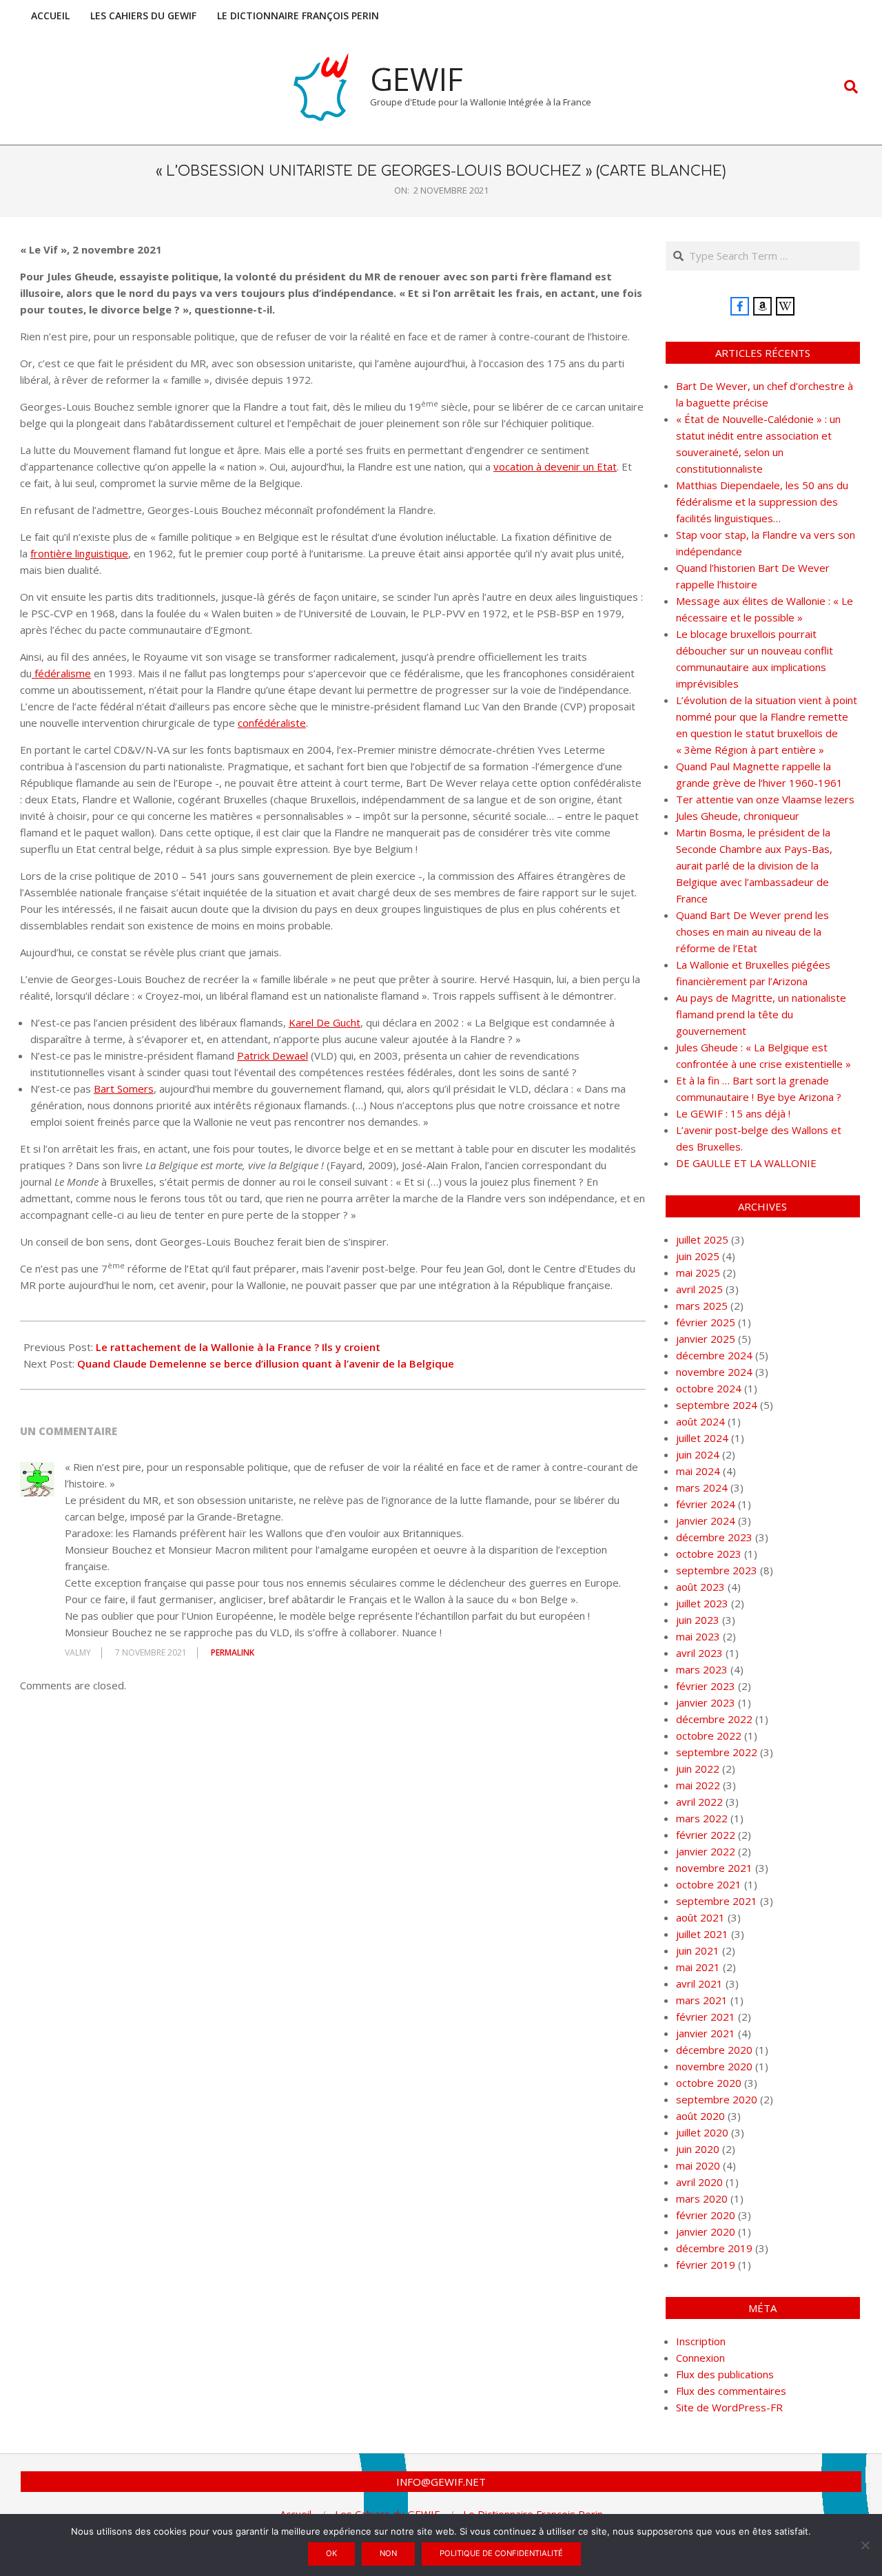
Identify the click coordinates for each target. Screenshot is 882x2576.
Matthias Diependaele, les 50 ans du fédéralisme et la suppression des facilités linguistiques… (762, 502)
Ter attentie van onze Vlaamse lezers (765, 799)
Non (388, 2553)
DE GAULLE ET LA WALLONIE (746, 1163)
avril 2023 (699, 1653)
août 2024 (700, 1421)
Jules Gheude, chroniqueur (738, 816)
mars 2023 (702, 1669)
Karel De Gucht (325, 1022)
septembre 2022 (717, 1752)
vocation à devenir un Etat (555, 466)
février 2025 (706, 1322)
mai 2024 (698, 1471)
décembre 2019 (714, 2248)
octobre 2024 (709, 1388)
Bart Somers (124, 1089)
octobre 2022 (709, 1735)
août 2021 (700, 1917)
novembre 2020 (714, 2066)
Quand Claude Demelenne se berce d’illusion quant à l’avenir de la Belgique (266, 1363)
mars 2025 (702, 1306)
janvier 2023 (706, 1702)
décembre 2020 (714, 2050)
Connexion (700, 2358)
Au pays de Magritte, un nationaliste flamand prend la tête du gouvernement (761, 1014)
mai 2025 (698, 1272)
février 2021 (706, 2017)
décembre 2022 (714, 1719)
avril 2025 (699, 1289)
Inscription (701, 2341)
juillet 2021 (702, 1934)
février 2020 (706, 2215)
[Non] (865, 2545)
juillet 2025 (702, 1239)
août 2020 (700, 2116)
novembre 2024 (714, 1372)
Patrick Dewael (273, 1055)
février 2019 (706, 2265)
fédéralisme (61, 673)
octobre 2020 (709, 2083)
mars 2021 (702, 2000)
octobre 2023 (709, 1554)
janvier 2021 (706, 2033)
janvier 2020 (706, 2232)
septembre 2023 (717, 1570)
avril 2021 (699, 1983)
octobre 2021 (709, 1884)
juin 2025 (698, 1256)
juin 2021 (698, 1950)
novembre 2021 (714, 1868)
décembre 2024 (714, 1355)
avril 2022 (699, 1802)
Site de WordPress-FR (729, 2407)
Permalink (233, 1652)
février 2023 (706, 1686)
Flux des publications (725, 2374)
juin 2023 (698, 1620)
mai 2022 (698, 1785)
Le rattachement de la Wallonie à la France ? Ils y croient (238, 1347)
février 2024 (706, 1504)
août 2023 (700, 1587)
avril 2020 (699, 2182)
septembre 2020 (717, 2099)
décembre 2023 (714, 1537)
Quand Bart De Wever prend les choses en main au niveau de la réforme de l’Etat (752, 931)
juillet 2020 (702, 2132)
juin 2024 (698, 1454)
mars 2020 (702, 2198)
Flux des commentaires (731, 2391)
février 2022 (706, 1835)
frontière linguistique (79, 553)
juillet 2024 (702, 1438)
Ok (331, 2553)
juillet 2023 (702, 1603)
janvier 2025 (706, 1339)
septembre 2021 (717, 1901)
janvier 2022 (706, 1851)
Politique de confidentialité (501, 2553)
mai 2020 (698, 2165)
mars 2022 (702, 1818)
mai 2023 (698, 1636)
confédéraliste (272, 723)
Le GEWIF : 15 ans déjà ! (733, 1113)
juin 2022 (698, 1769)
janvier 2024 (706, 1521)
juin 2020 (698, 2149)
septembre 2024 (717, 1405)
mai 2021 (698, 1967)
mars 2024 (702, 1487)
